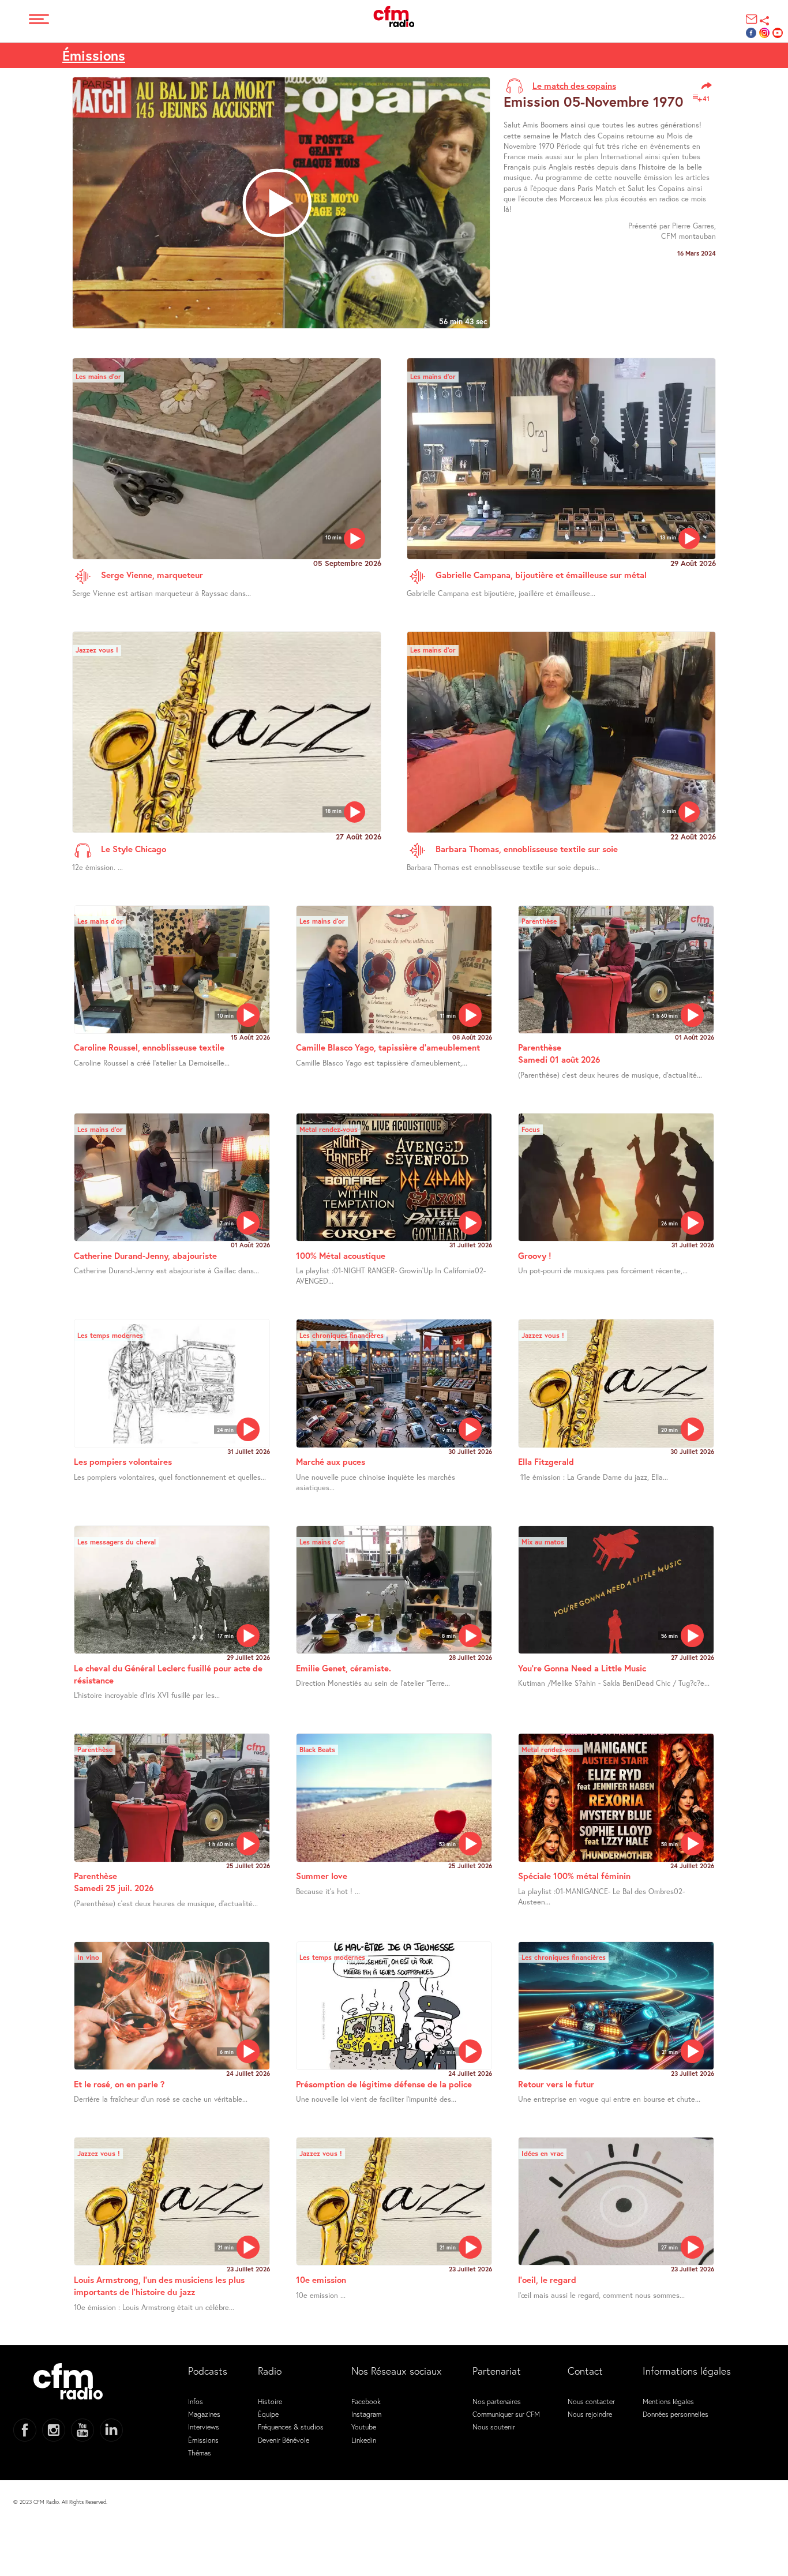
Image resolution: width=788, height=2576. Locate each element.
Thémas (200, 2453)
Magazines (204, 2414)
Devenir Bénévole (284, 2440)
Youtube (364, 2427)
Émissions (94, 55)
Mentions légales (668, 2401)
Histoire (270, 2401)
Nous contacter (591, 2401)
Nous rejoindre (590, 2414)
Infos (196, 2401)
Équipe (268, 2414)
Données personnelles (676, 2414)
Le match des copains (574, 85)
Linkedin (364, 2440)
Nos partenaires (497, 2401)
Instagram (366, 2414)
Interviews (204, 2427)
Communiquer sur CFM (506, 2414)
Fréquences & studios (291, 2427)
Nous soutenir (494, 2427)
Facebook (366, 2401)
